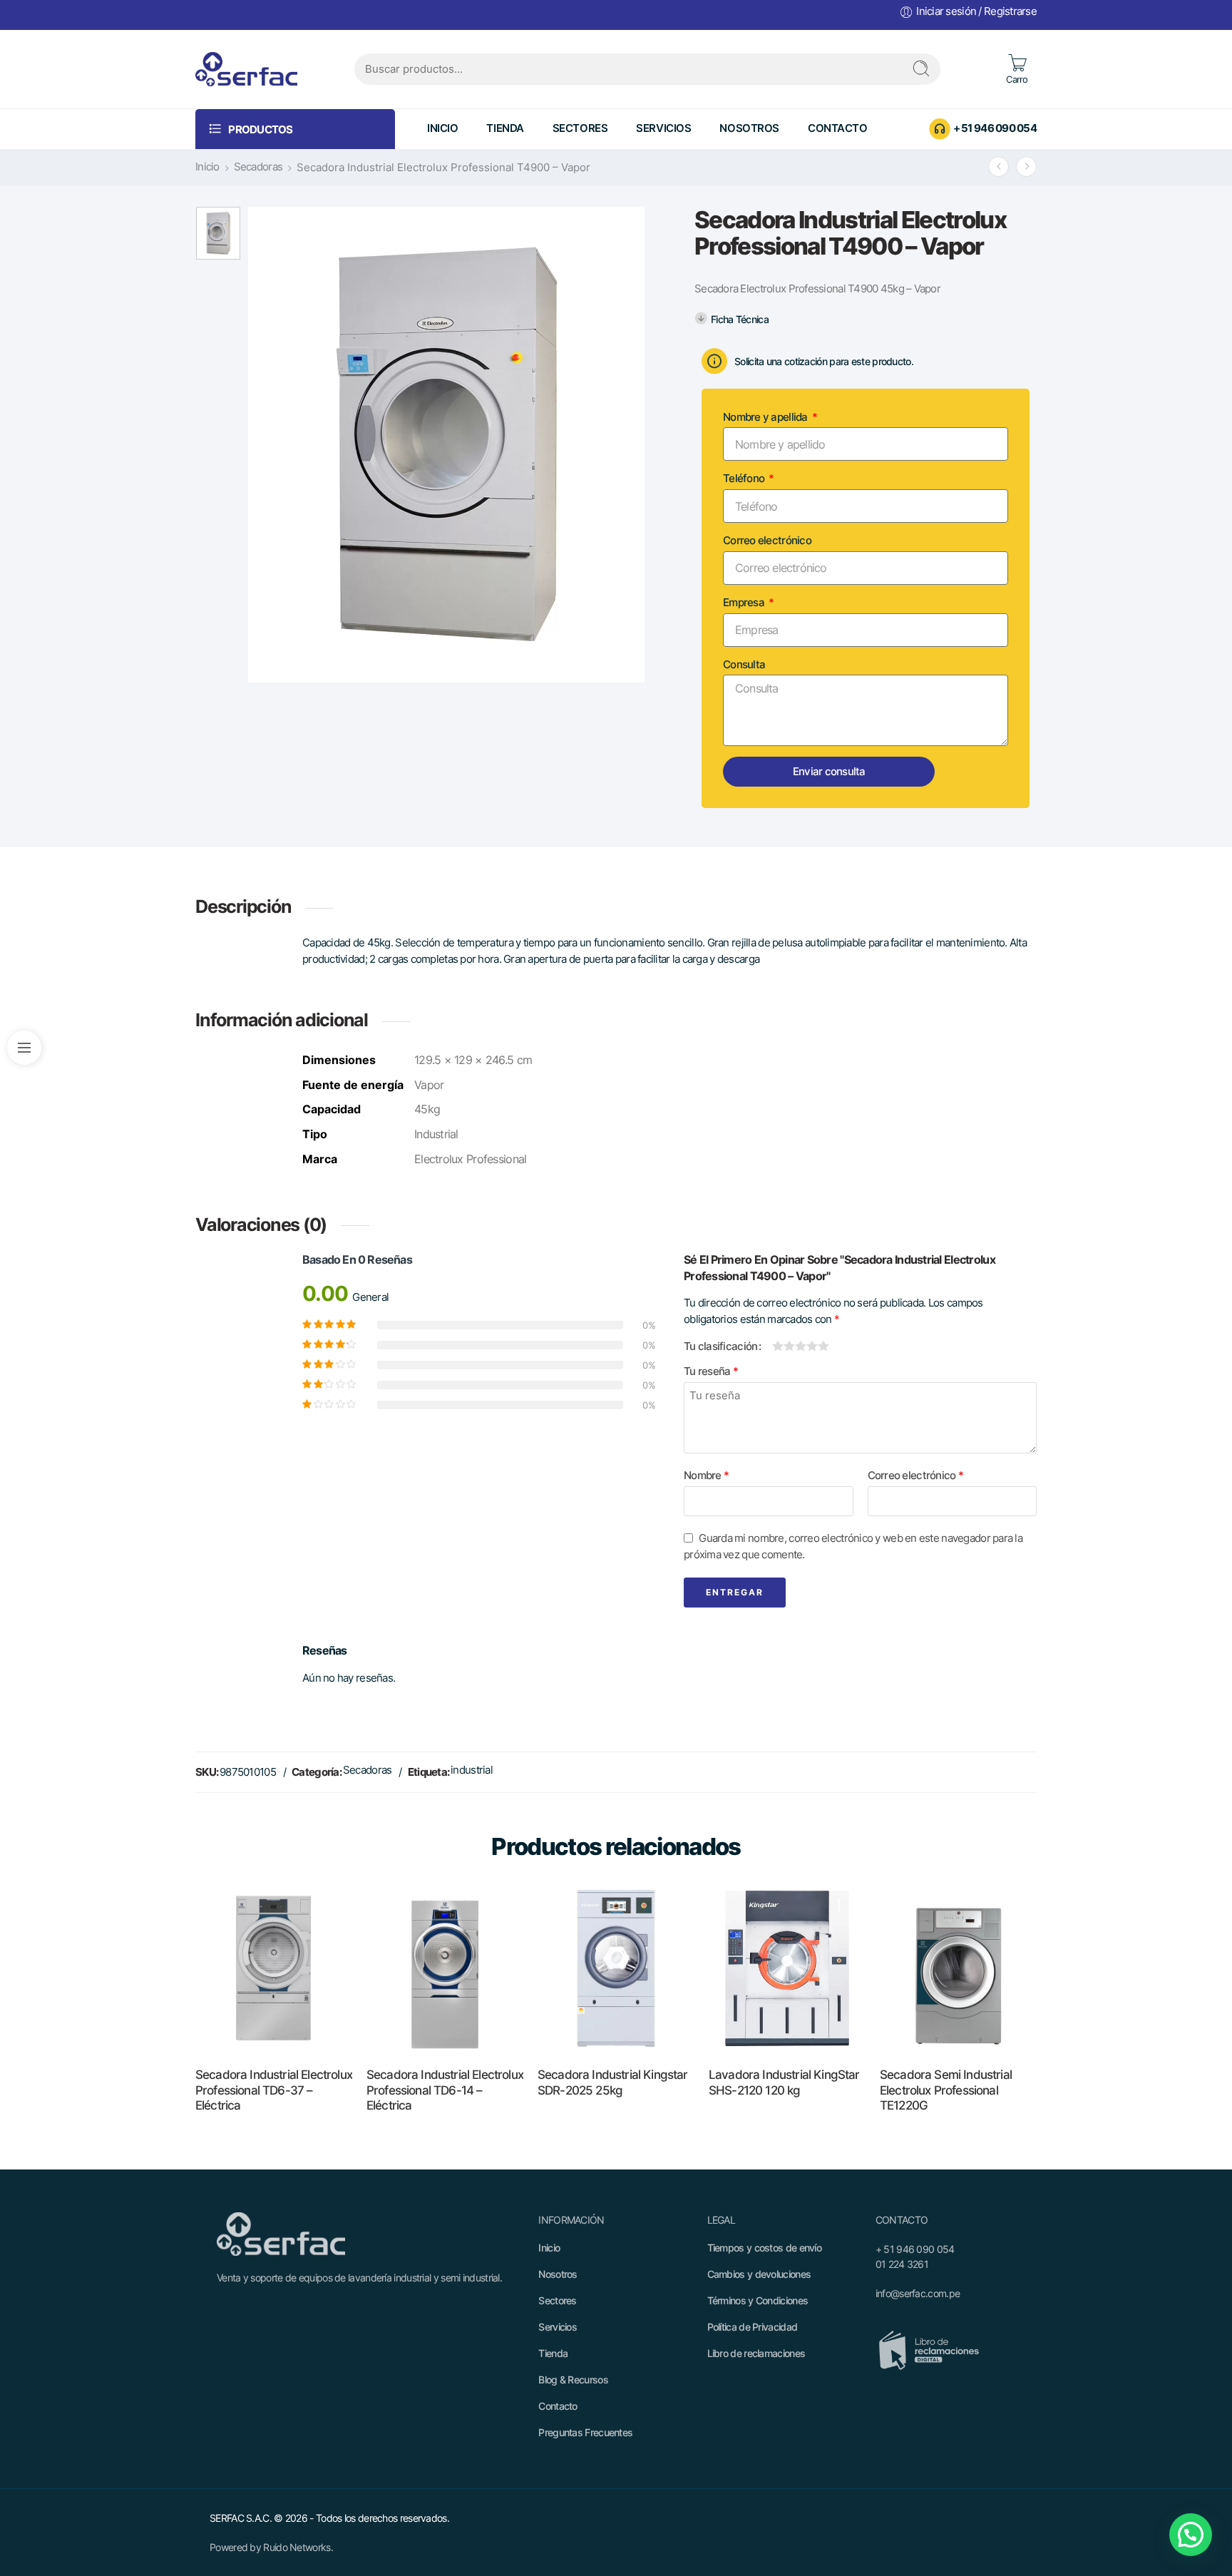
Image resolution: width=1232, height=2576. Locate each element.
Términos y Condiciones (758, 2300)
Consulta (744, 665)
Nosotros (749, 128)
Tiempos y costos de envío (765, 2248)
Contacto (838, 128)
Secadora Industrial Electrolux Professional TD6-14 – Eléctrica (445, 2090)
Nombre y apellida (766, 417)
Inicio (442, 128)
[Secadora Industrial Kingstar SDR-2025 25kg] (616, 1968)
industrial (472, 1770)
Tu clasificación (720, 1346)
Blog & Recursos (573, 2380)
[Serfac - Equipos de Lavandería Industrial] (246, 69)
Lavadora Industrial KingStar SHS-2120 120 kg (784, 2082)
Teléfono (745, 479)
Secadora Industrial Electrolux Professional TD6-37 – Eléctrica (274, 2090)
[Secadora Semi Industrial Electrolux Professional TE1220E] (999, 167)
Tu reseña (711, 1371)
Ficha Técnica (740, 319)
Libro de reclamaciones (756, 2353)
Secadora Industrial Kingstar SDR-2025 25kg (613, 2082)
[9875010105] (218, 233)
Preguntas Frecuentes (585, 2432)
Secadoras (258, 167)
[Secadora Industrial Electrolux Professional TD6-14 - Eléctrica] (445, 1968)
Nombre (706, 1476)
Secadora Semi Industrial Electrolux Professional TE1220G (946, 2090)
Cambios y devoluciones (759, 2274)
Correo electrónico (767, 541)
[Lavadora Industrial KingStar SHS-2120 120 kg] (787, 1968)
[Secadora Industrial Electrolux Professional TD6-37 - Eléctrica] (274, 1968)
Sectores (580, 128)
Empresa (745, 603)
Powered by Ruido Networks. (271, 2547)
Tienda (505, 128)
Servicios (663, 128)
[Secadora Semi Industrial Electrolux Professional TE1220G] (958, 1968)
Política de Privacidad (753, 2327)
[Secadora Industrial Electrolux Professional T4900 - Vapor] (1026, 167)
